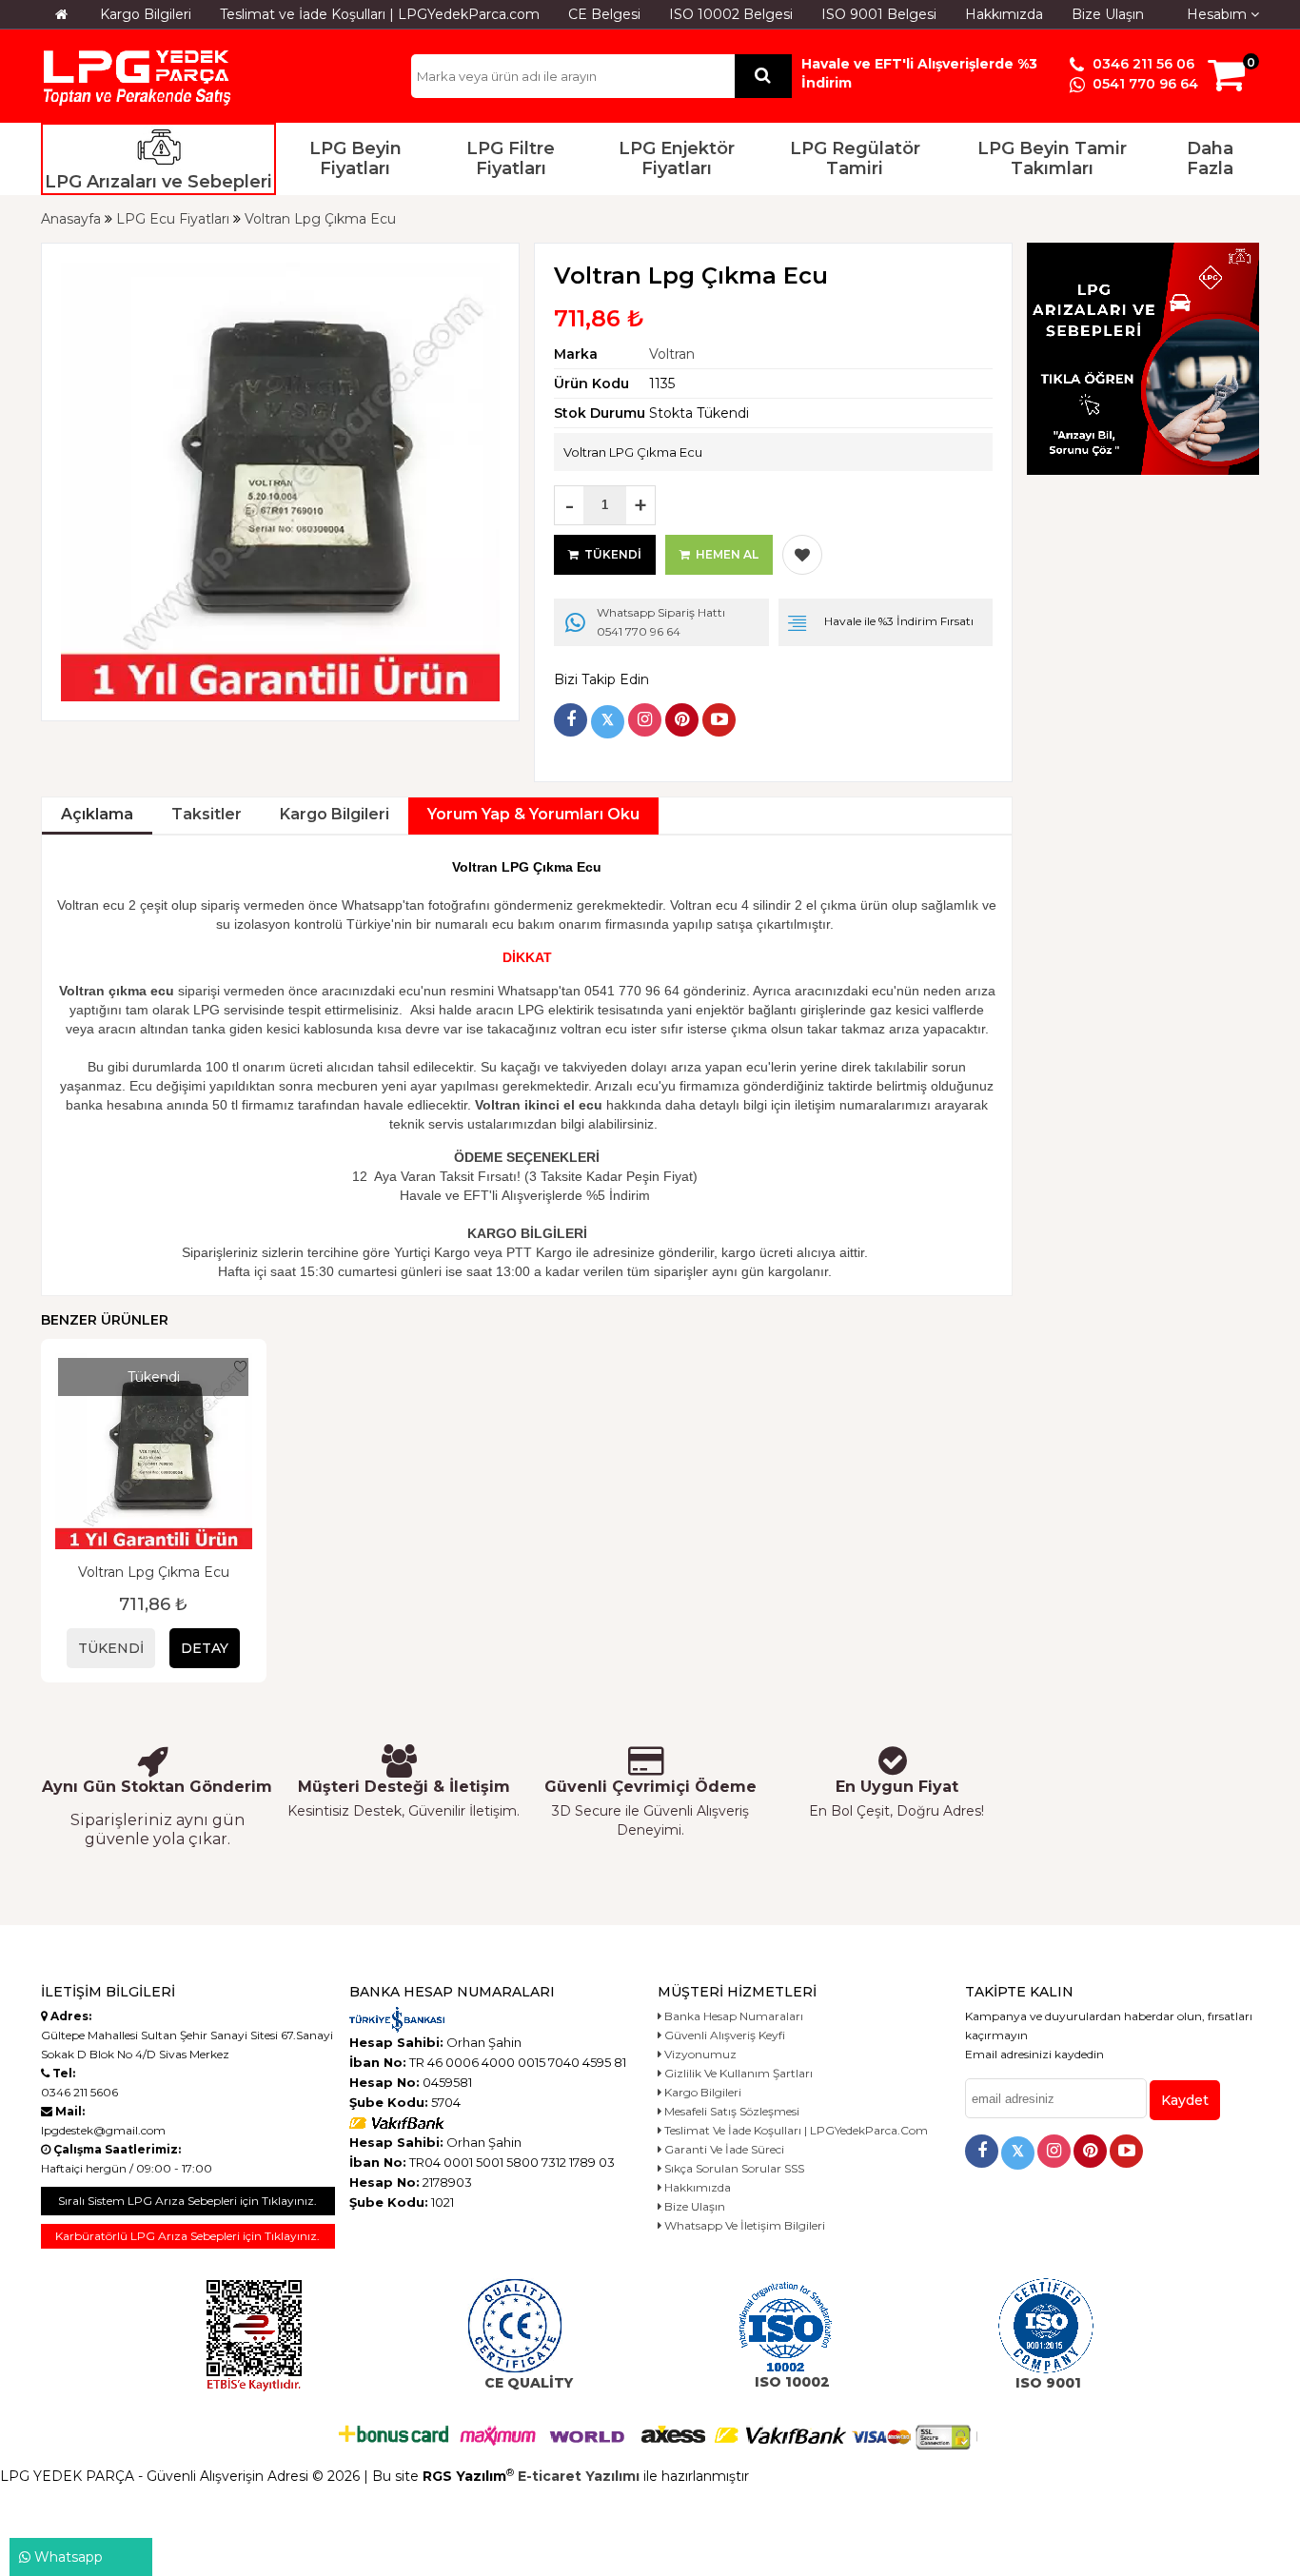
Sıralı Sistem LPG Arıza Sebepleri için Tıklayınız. (187, 2201)
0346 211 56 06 (1142, 64)
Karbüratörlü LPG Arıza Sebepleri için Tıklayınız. (187, 2236)
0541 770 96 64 (1143, 84)
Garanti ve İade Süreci (723, 2149)
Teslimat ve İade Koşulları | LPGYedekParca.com (380, 14)
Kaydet (1185, 2100)
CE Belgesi (604, 14)
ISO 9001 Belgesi (879, 14)
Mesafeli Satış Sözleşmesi (730, 2111)
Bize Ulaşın (1108, 14)
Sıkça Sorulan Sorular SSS (733, 2168)
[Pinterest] (682, 720)
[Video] (719, 720)
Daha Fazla (1210, 159)
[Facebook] (571, 720)
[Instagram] (645, 720)
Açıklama (97, 814)
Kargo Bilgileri (146, 14)
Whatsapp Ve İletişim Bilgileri (743, 2225)
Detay (205, 1648)
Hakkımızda (1004, 14)
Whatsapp (67, 2557)
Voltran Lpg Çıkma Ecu (154, 1572)
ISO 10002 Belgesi (731, 14)
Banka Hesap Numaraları (732, 2016)
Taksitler (207, 814)
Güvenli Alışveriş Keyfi (723, 2035)
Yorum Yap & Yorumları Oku (533, 814)
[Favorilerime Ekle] (802, 555)
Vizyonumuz (699, 2054)
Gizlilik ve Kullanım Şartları (737, 2073)
